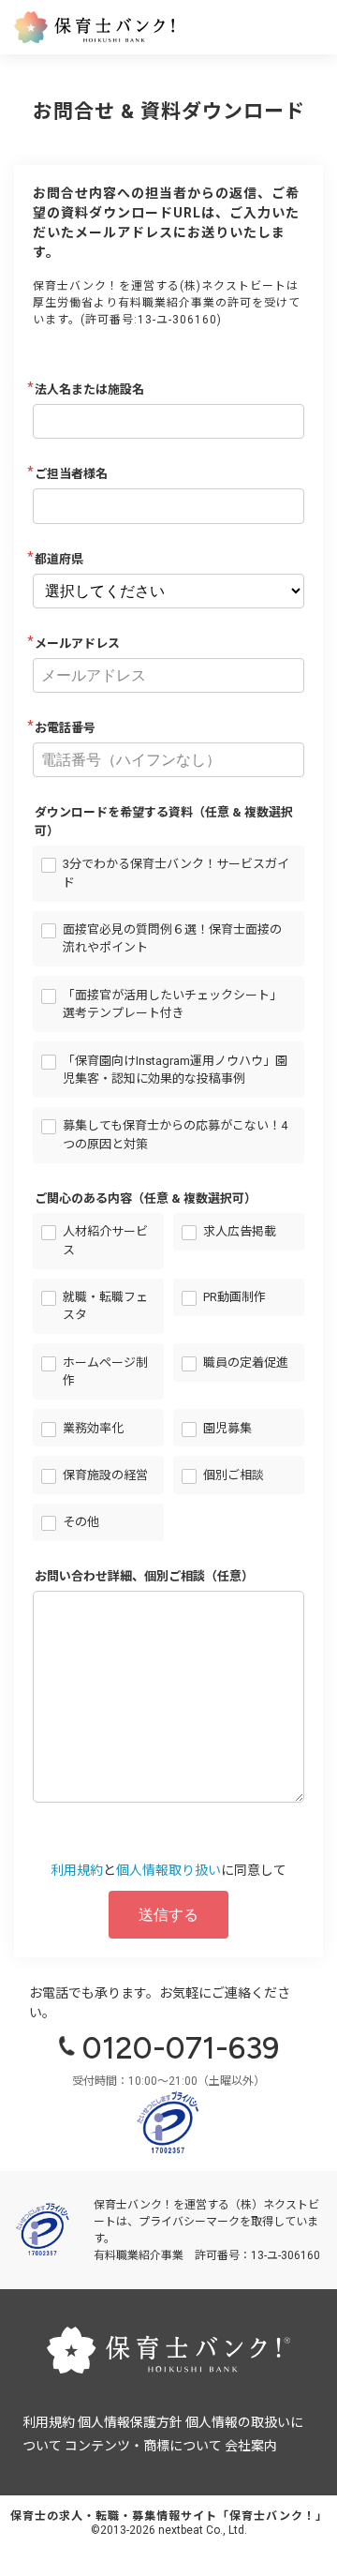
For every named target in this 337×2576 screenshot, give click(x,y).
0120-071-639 (181, 2048)
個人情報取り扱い (168, 1870)
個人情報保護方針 (130, 2422)
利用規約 (77, 1870)
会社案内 (251, 2446)
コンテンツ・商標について (143, 2446)
